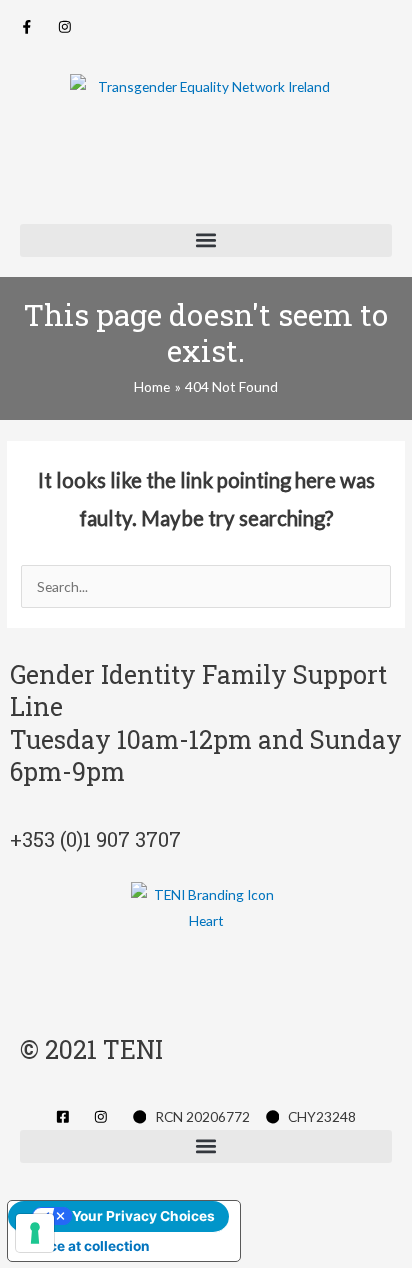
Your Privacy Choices (143, 1216)
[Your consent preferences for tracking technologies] (35, 1233)
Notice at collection (86, 1246)
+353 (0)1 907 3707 (95, 839)
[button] (206, 240)
